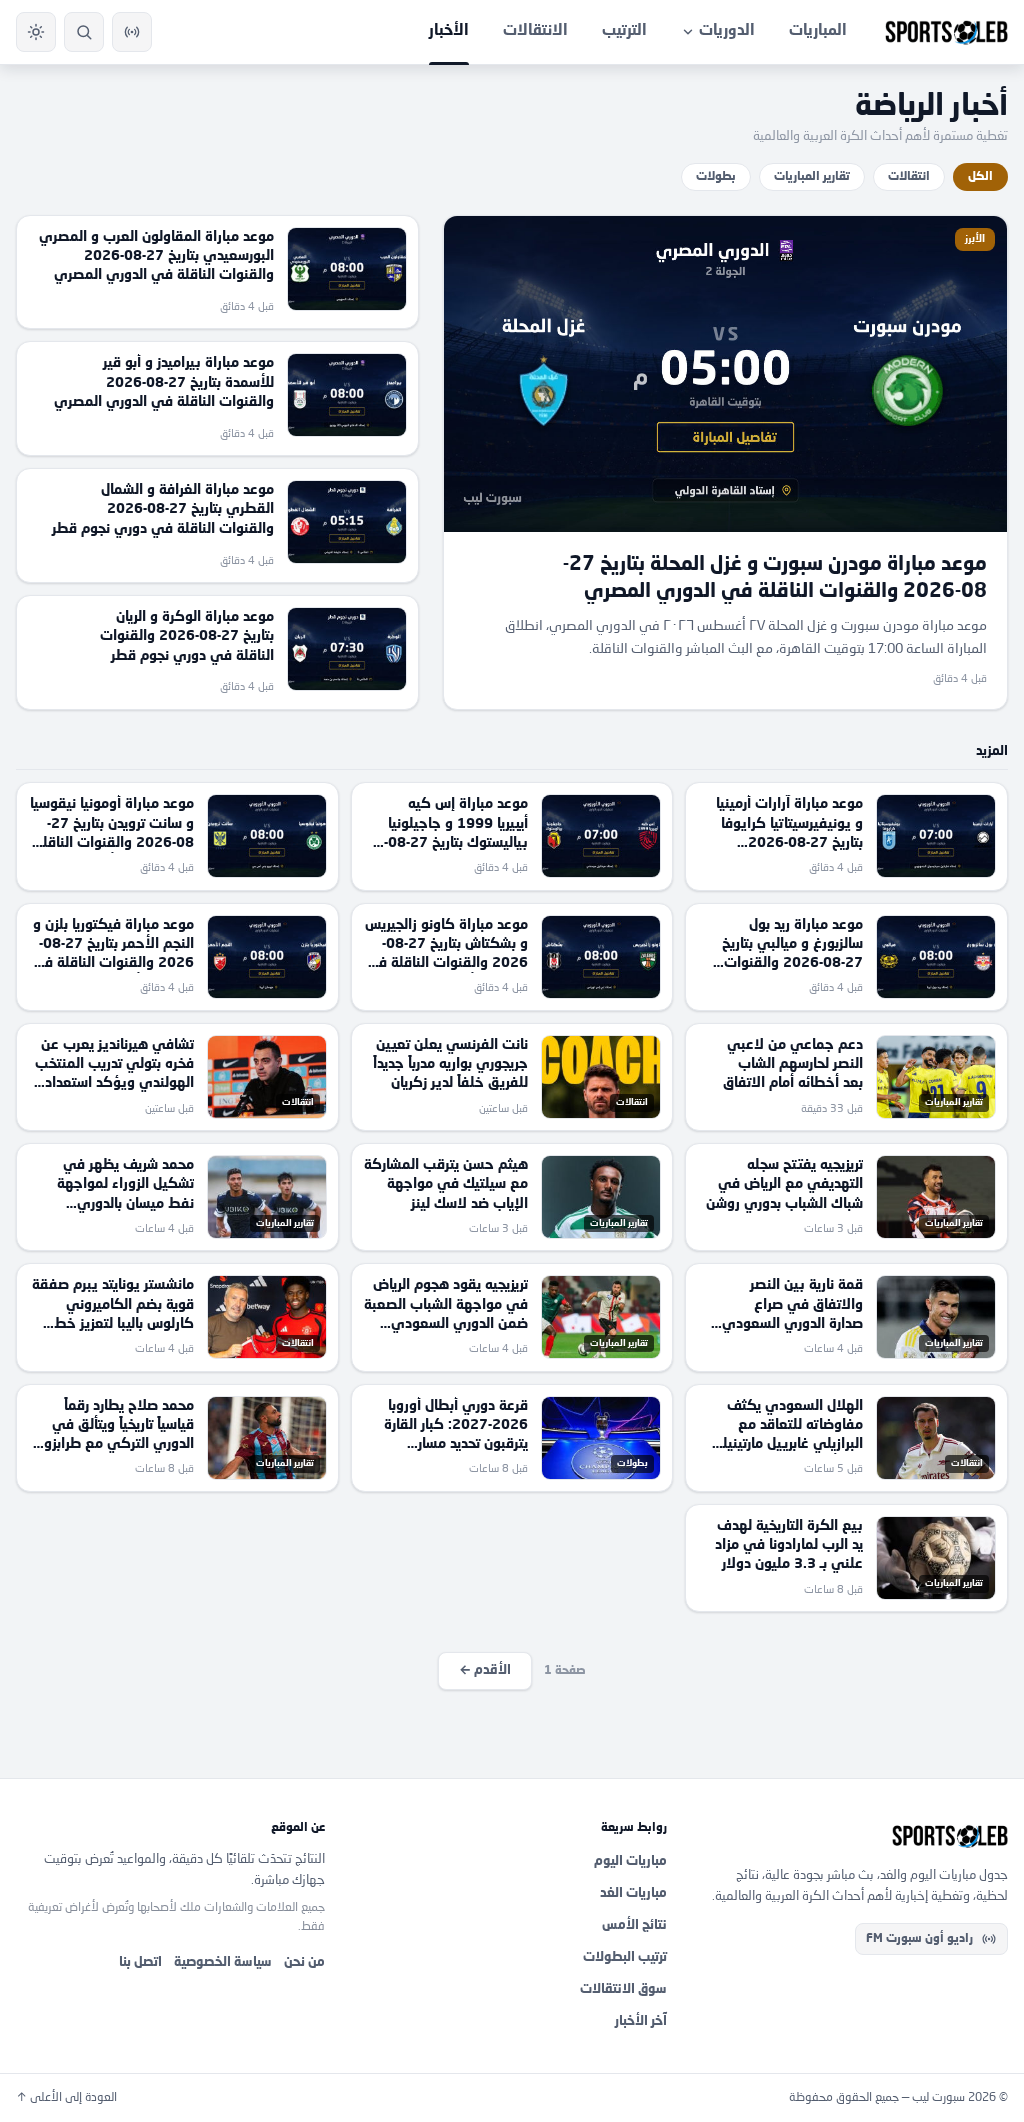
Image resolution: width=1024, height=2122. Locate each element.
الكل (980, 177)
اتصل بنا (140, 1962)
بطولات (716, 177)
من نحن (304, 1962)
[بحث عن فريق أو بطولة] (84, 32)
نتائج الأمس (634, 1925)
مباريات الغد (633, 1893)
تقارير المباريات (812, 177)
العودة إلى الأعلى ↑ (66, 2098)
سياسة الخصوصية (223, 1962)
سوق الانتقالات (623, 1989)
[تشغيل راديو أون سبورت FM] (132, 32)
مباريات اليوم (630, 1861)
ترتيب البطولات (625, 1957)
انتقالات (909, 177)
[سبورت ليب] (853, 1836)
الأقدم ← (485, 1670)
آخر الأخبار (641, 2021)
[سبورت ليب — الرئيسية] (946, 32)
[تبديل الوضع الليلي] (36, 32)
